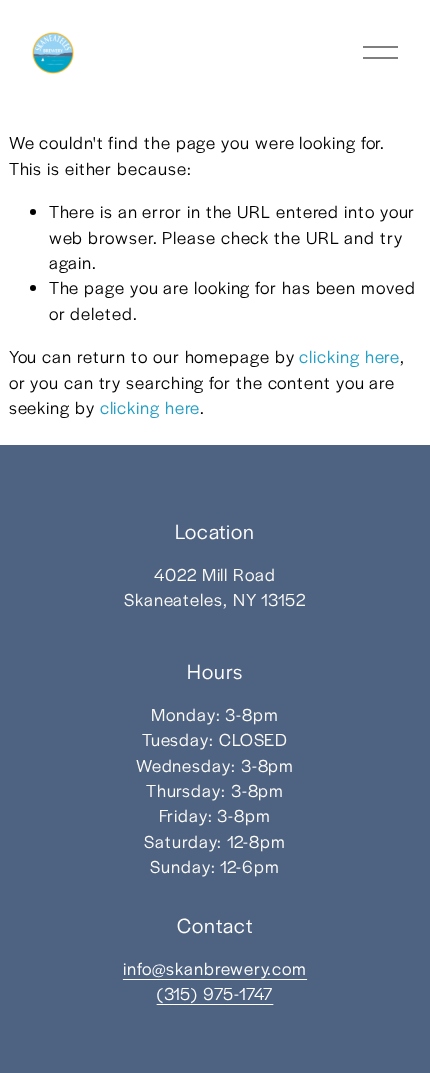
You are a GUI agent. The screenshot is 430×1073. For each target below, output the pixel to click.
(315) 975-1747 (215, 993)
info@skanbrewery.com (215, 968)
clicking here (349, 356)
